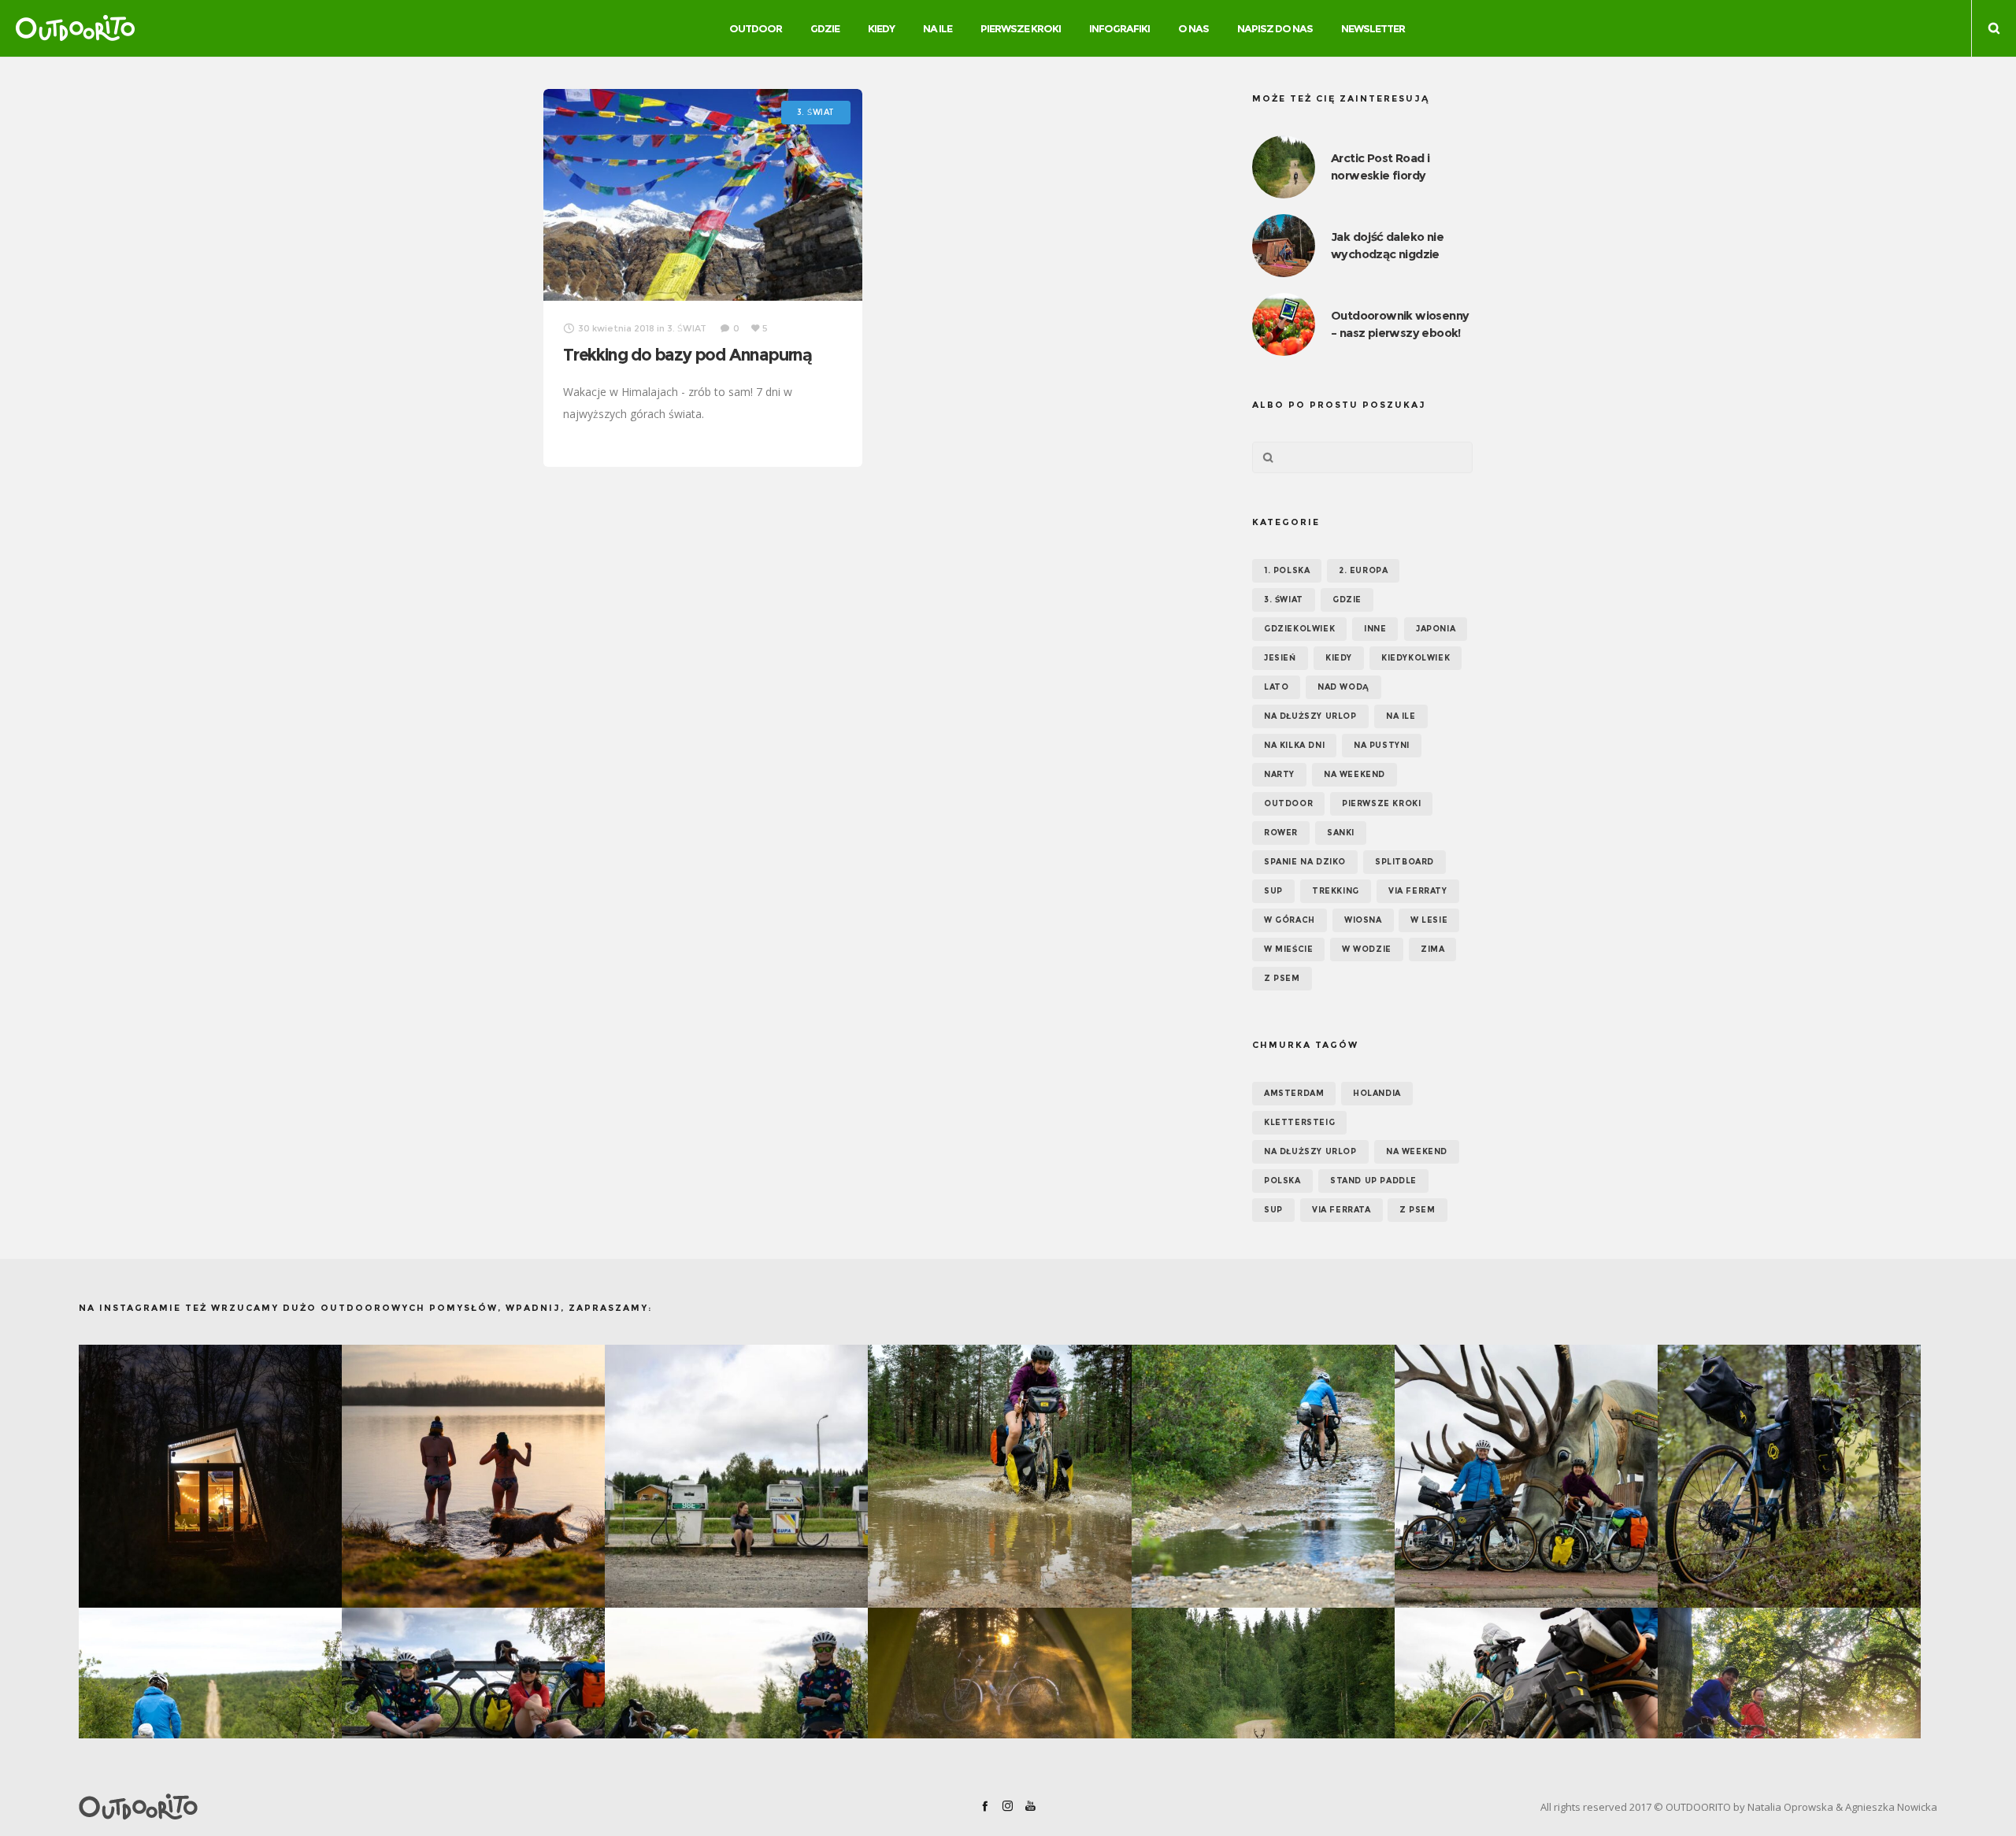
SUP (1273, 891)
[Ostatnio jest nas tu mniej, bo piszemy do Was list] (210, 1476)
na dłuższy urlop (1310, 1151)
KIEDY (1339, 658)
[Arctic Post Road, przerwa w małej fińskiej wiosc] (736, 1476)
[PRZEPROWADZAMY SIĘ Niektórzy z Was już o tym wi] (473, 1476)
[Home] (383, 1807)
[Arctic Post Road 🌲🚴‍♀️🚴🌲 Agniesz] (1789, 1476)
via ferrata (1342, 1210)
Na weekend (1354, 774)
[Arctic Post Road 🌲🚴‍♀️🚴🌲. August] (1526, 1476)
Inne (1375, 629)
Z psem (1282, 978)
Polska (1282, 1181)
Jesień (1280, 658)
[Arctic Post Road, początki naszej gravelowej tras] (999, 1476)
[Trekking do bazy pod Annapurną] (703, 195)
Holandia (1377, 1093)
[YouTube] (1030, 1806)
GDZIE (1347, 600)
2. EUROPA (1363, 570)
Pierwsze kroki (1381, 803)
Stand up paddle (1373, 1181)
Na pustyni (1382, 745)
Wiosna (1363, 920)
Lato (1276, 687)
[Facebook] (985, 1806)
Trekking (1336, 891)
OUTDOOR (1288, 803)
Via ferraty (1418, 891)
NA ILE (1401, 716)
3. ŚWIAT (1284, 600)
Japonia (1436, 629)
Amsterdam (1294, 1093)
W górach (1290, 920)
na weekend (1417, 1151)
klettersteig (1299, 1122)
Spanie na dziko (1305, 862)
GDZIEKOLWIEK (1299, 629)
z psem (1417, 1210)
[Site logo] (75, 28)
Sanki (1341, 833)
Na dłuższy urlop (1310, 716)
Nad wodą (1343, 687)
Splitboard (1405, 862)
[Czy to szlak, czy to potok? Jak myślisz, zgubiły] (1263, 1476)
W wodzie (1367, 949)
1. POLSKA (1287, 570)
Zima (1432, 949)
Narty (1279, 774)
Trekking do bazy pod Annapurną (687, 355)
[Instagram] (1008, 1806)
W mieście (1288, 949)
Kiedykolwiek (1416, 658)
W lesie (1429, 920)
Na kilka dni (1294, 745)
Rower (1281, 833)
